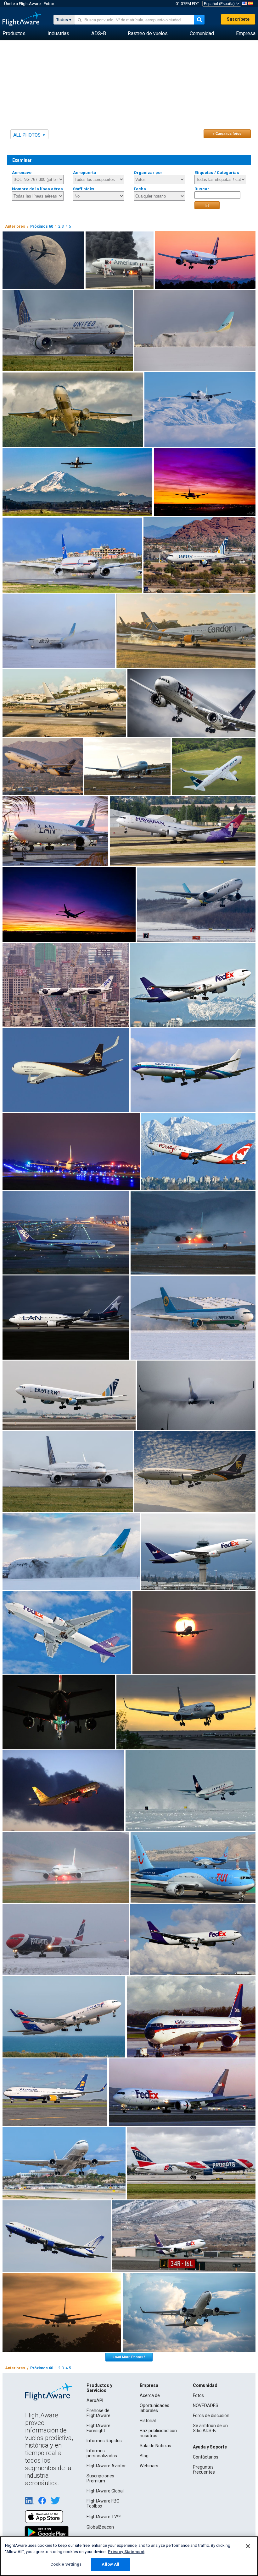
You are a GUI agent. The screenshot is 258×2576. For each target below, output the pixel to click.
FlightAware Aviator (106, 2466)
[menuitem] (14, 34)
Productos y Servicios (99, 2388)
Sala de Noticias (155, 2446)
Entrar (49, 4)
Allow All (110, 2564)
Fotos (198, 2395)
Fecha (140, 189)
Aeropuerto (84, 173)
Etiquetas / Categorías (217, 173)
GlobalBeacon (100, 2527)
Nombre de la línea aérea (37, 189)
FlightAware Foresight (98, 2428)
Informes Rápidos (104, 2441)
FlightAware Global (105, 2491)
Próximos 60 (42, 226)
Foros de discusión (211, 2416)
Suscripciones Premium (100, 2478)
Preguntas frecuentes (204, 2470)
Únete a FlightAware (22, 4)
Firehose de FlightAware (98, 2413)
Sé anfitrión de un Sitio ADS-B (210, 2428)
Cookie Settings (66, 2564)
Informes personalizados (102, 2453)
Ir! (207, 205)
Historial (148, 2421)
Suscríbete (238, 19)
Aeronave (22, 173)
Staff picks (84, 189)
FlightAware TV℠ (104, 2517)
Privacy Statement (126, 2552)
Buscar (202, 189)
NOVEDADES (206, 2405)
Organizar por (148, 173)
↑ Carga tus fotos (227, 133)
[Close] (248, 2546)
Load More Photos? (129, 2357)
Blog (144, 2456)
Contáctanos (206, 2457)
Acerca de (150, 2395)
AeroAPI (95, 2400)
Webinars (149, 2466)
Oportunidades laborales (154, 2408)
